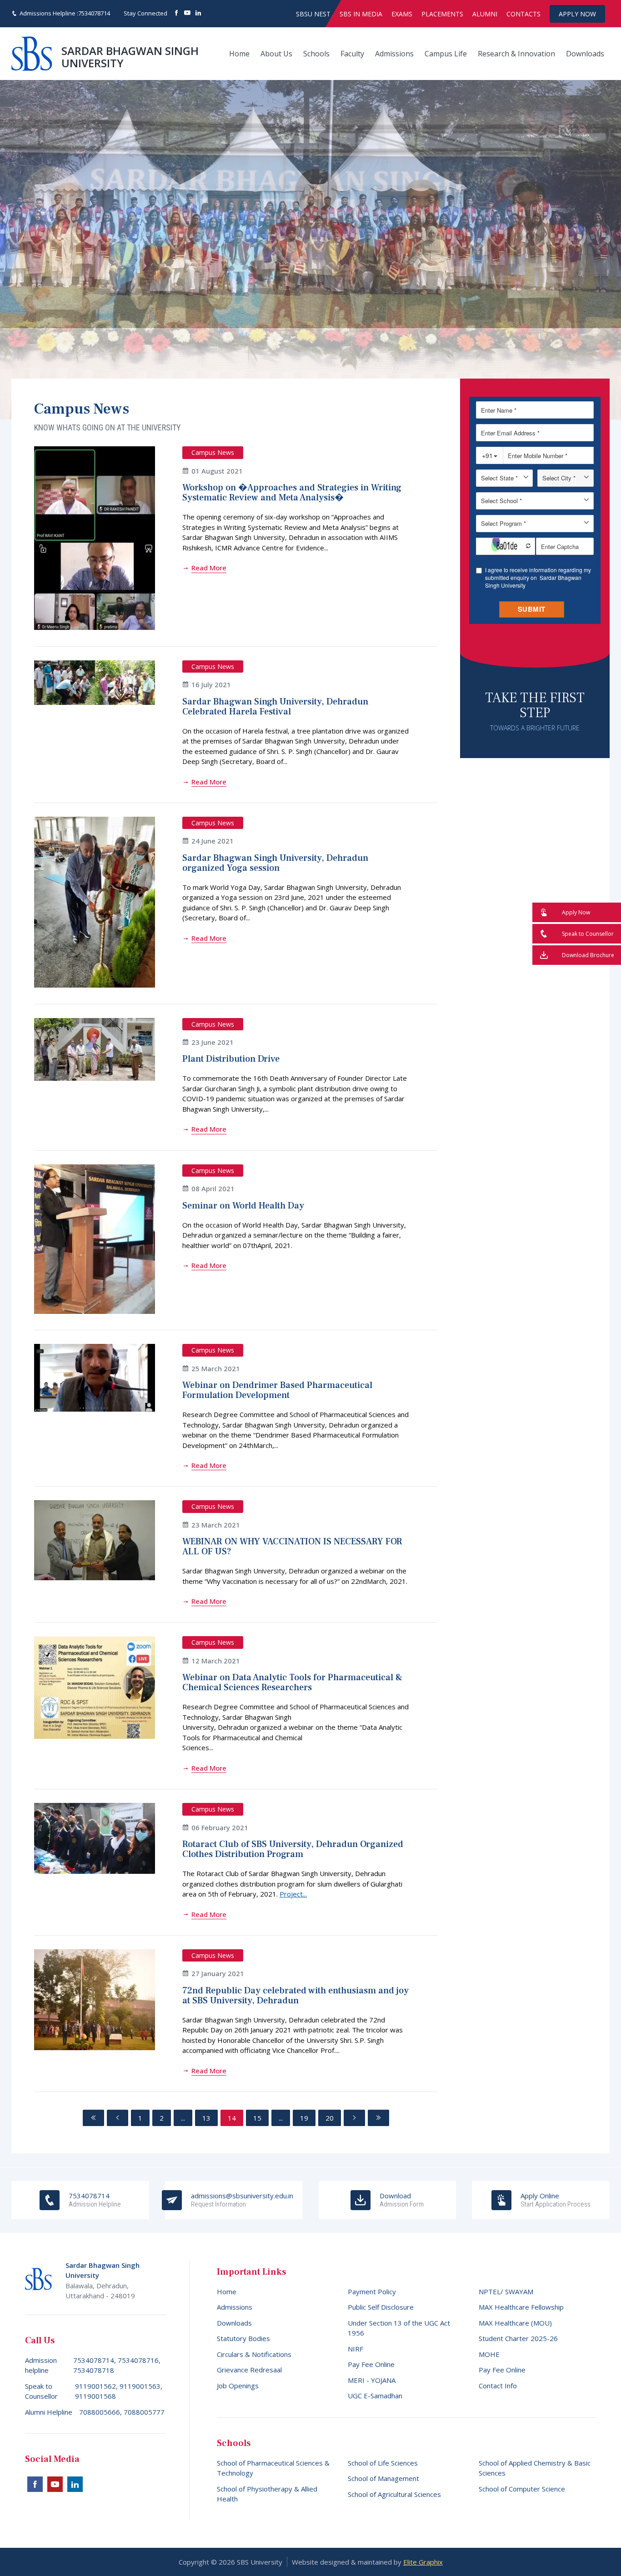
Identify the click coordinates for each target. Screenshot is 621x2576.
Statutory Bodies (243, 2338)
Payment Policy (372, 2291)
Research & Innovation (516, 54)
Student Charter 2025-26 (518, 2338)
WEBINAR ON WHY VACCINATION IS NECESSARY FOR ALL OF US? (292, 1547)
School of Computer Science (522, 2489)
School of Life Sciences (383, 2463)
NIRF (356, 2349)
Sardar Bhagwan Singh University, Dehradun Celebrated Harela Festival (275, 707)
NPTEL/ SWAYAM (506, 2291)
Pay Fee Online (371, 2364)
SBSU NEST (313, 14)
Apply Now (577, 14)
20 (330, 2118)
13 (206, 2118)
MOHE (489, 2354)
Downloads (585, 54)
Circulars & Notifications (254, 2354)
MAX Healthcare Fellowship (521, 2307)
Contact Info (498, 2386)
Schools (316, 54)
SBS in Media (361, 14)
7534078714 (94, 13)
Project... (293, 1894)
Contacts (523, 14)
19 (304, 2118)
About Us (276, 54)
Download (402, 2200)
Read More (209, 568)
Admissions (394, 54)
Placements (442, 14)
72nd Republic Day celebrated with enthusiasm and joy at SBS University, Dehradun (295, 1996)
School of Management (383, 2478)
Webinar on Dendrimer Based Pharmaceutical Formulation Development (277, 1390)
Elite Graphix (423, 2562)
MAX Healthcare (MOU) (515, 2323)
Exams (402, 14)
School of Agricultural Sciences (394, 2494)
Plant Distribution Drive (231, 1059)
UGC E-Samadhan (375, 2396)
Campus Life (446, 54)
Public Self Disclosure (381, 2307)
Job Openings (238, 2386)
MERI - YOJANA (372, 2380)
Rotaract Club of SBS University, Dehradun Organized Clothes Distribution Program (293, 1849)
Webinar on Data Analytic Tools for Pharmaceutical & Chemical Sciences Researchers (292, 1682)
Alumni (485, 14)
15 (257, 2118)
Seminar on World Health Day (243, 1206)
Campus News (213, 452)
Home (239, 54)
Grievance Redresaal (249, 2370)
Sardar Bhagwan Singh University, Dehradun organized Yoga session (275, 863)
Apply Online (556, 2200)
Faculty (352, 54)
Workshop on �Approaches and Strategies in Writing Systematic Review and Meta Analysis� (292, 493)
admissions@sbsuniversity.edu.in (242, 2200)
